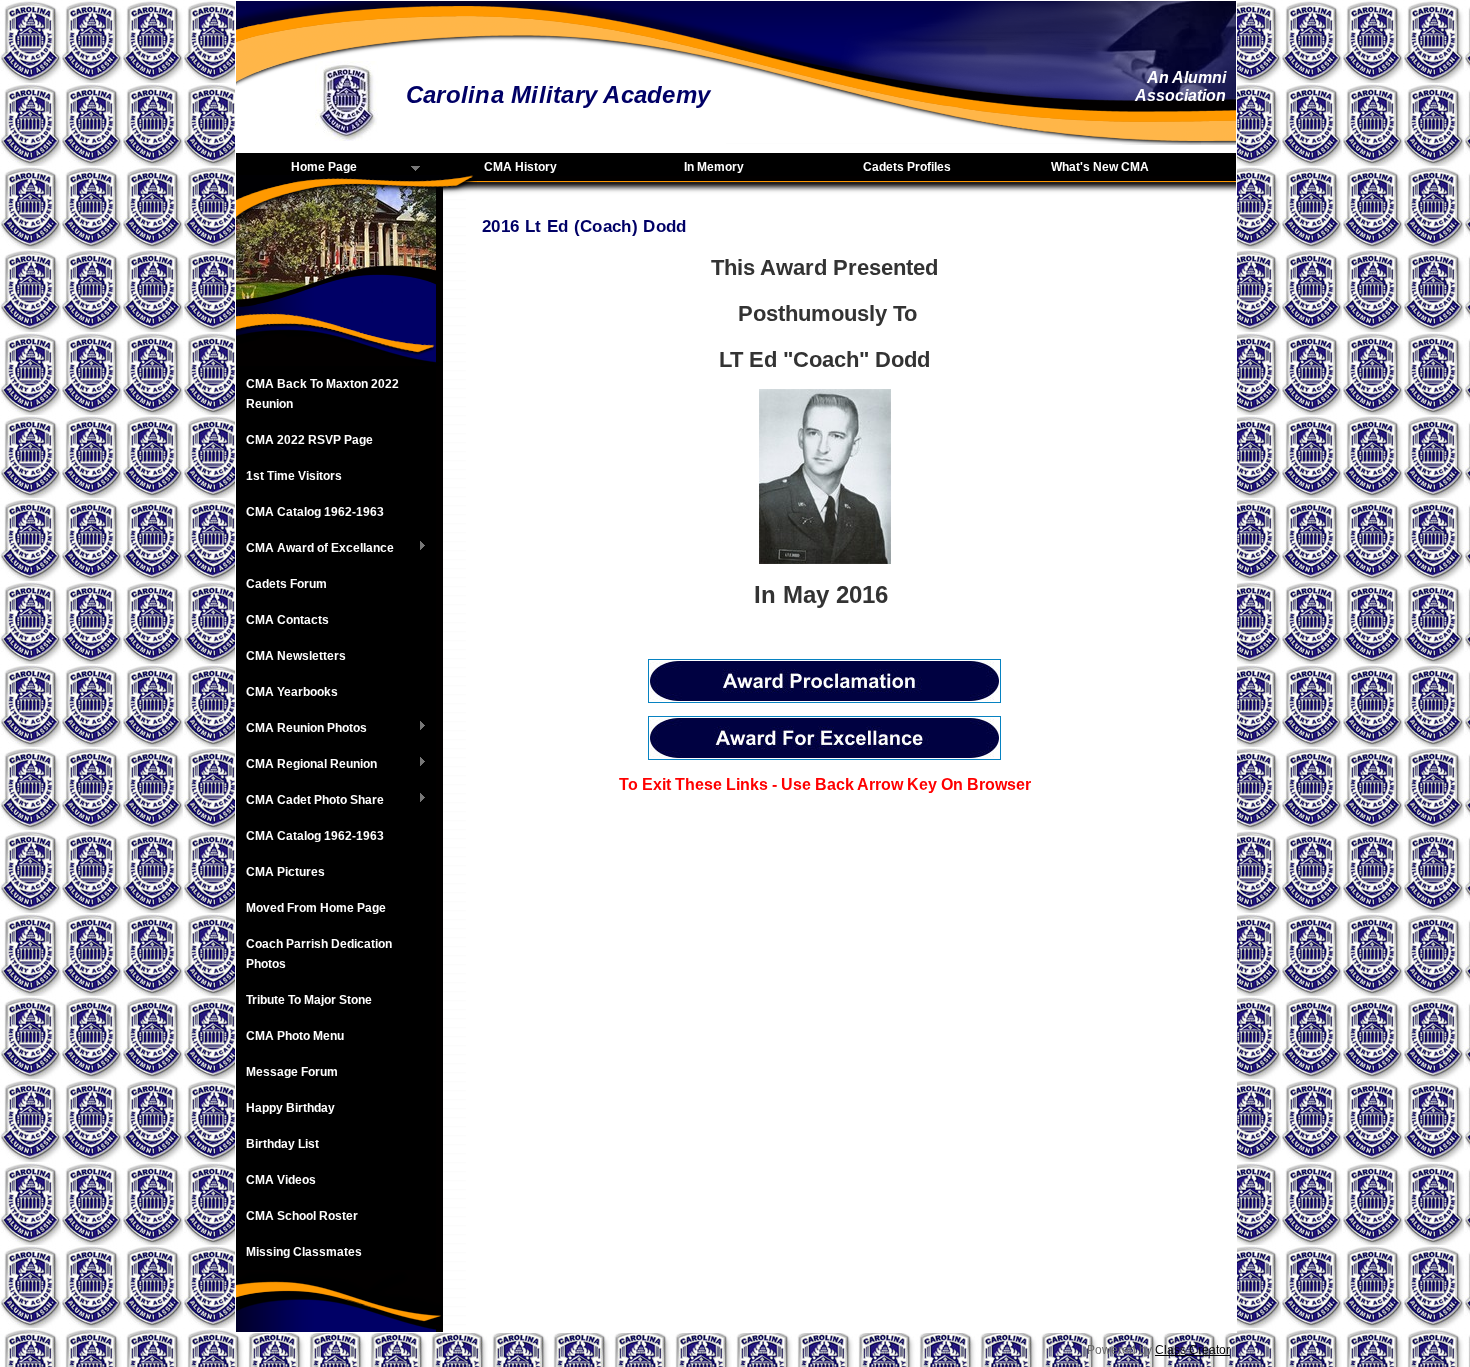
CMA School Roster (302, 1216)
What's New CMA (1100, 167)
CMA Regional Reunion (306, 765)
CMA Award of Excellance (315, 549)
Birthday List (282, 1144)
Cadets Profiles (907, 167)
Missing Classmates (304, 1252)
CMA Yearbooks (292, 692)
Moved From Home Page (316, 908)
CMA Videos (281, 1180)
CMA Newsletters (296, 656)
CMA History (520, 167)
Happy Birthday (290, 1108)
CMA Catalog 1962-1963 (315, 512)
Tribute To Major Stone (309, 1000)
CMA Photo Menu (295, 1036)
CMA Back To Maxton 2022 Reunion (322, 394)
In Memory (714, 167)
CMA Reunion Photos (301, 729)
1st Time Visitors (294, 476)
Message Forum (292, 1072)
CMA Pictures (285, 872)
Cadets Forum (286, 584)
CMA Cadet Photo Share (310, 801)
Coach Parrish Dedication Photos (319, 954)
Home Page (296, 168)
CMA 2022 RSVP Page (309, 440)
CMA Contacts (287, 620)
